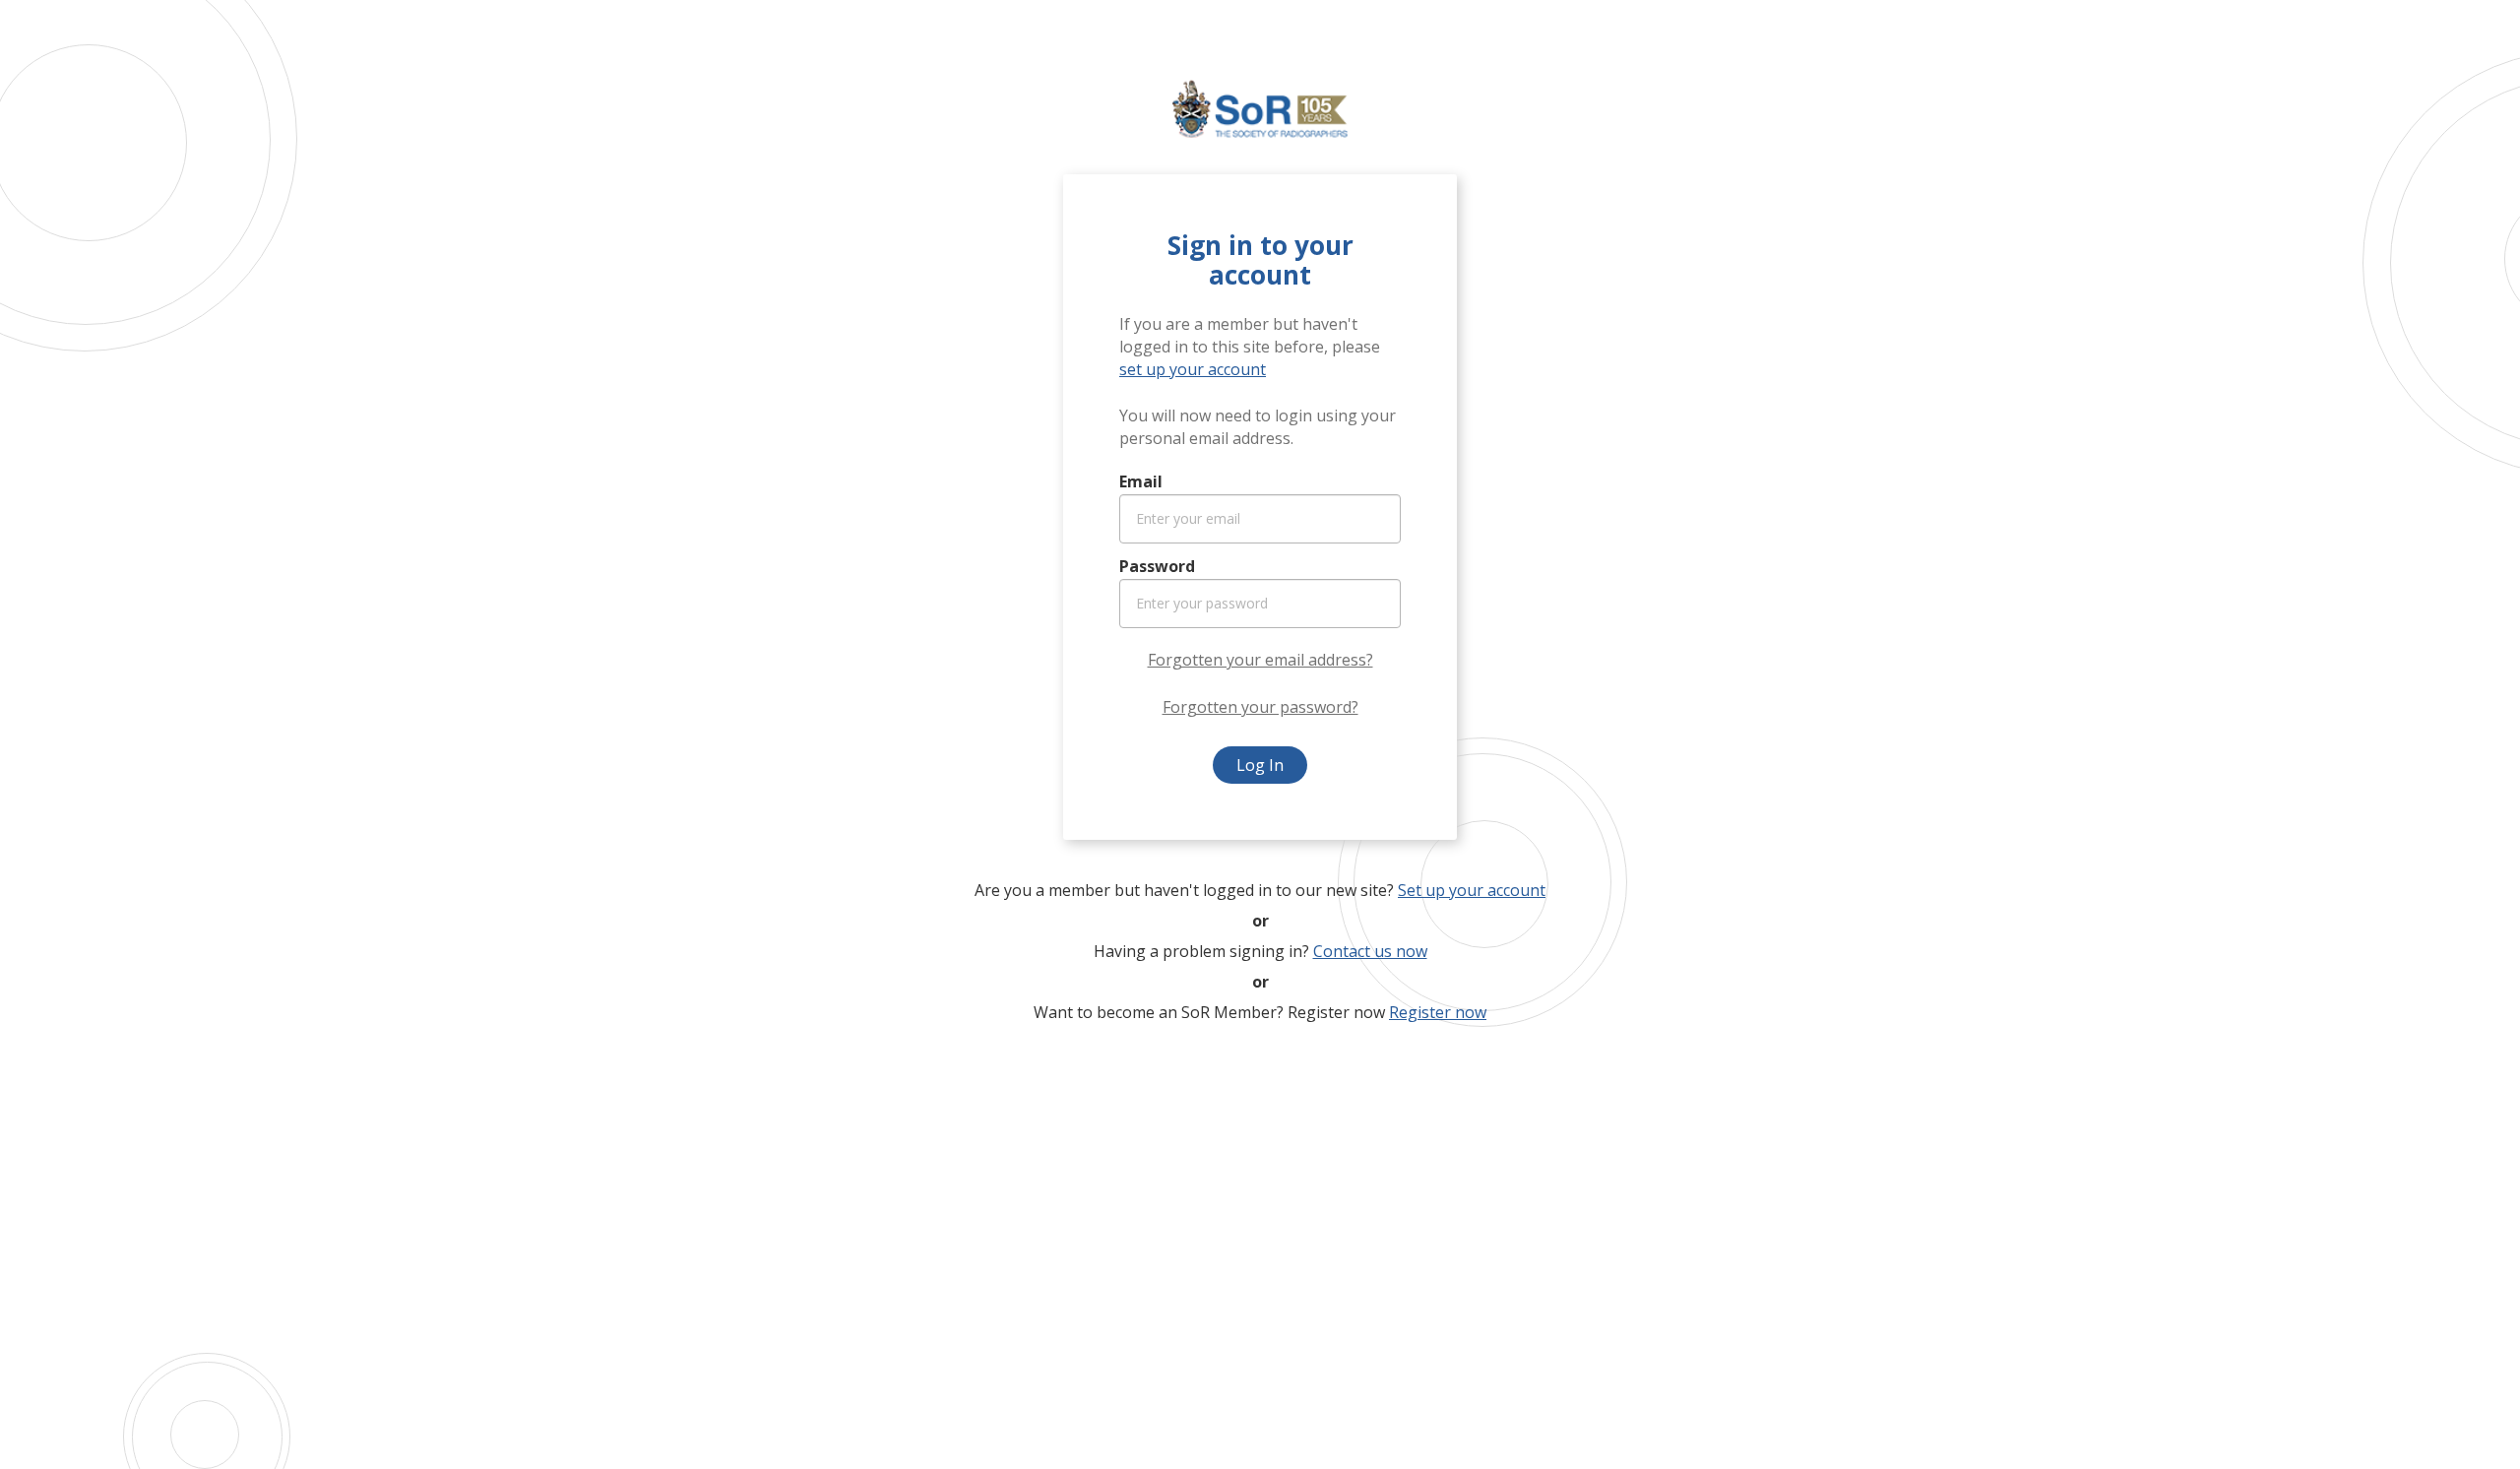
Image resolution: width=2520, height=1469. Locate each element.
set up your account (1193, 369)
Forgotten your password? (1260, 707)
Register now (1438, 1012)
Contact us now (1370, 951)
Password (1157, 566)
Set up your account (1472, 890)
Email (1141, 481)
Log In (1260, 765)
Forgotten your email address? (1260, 660)
